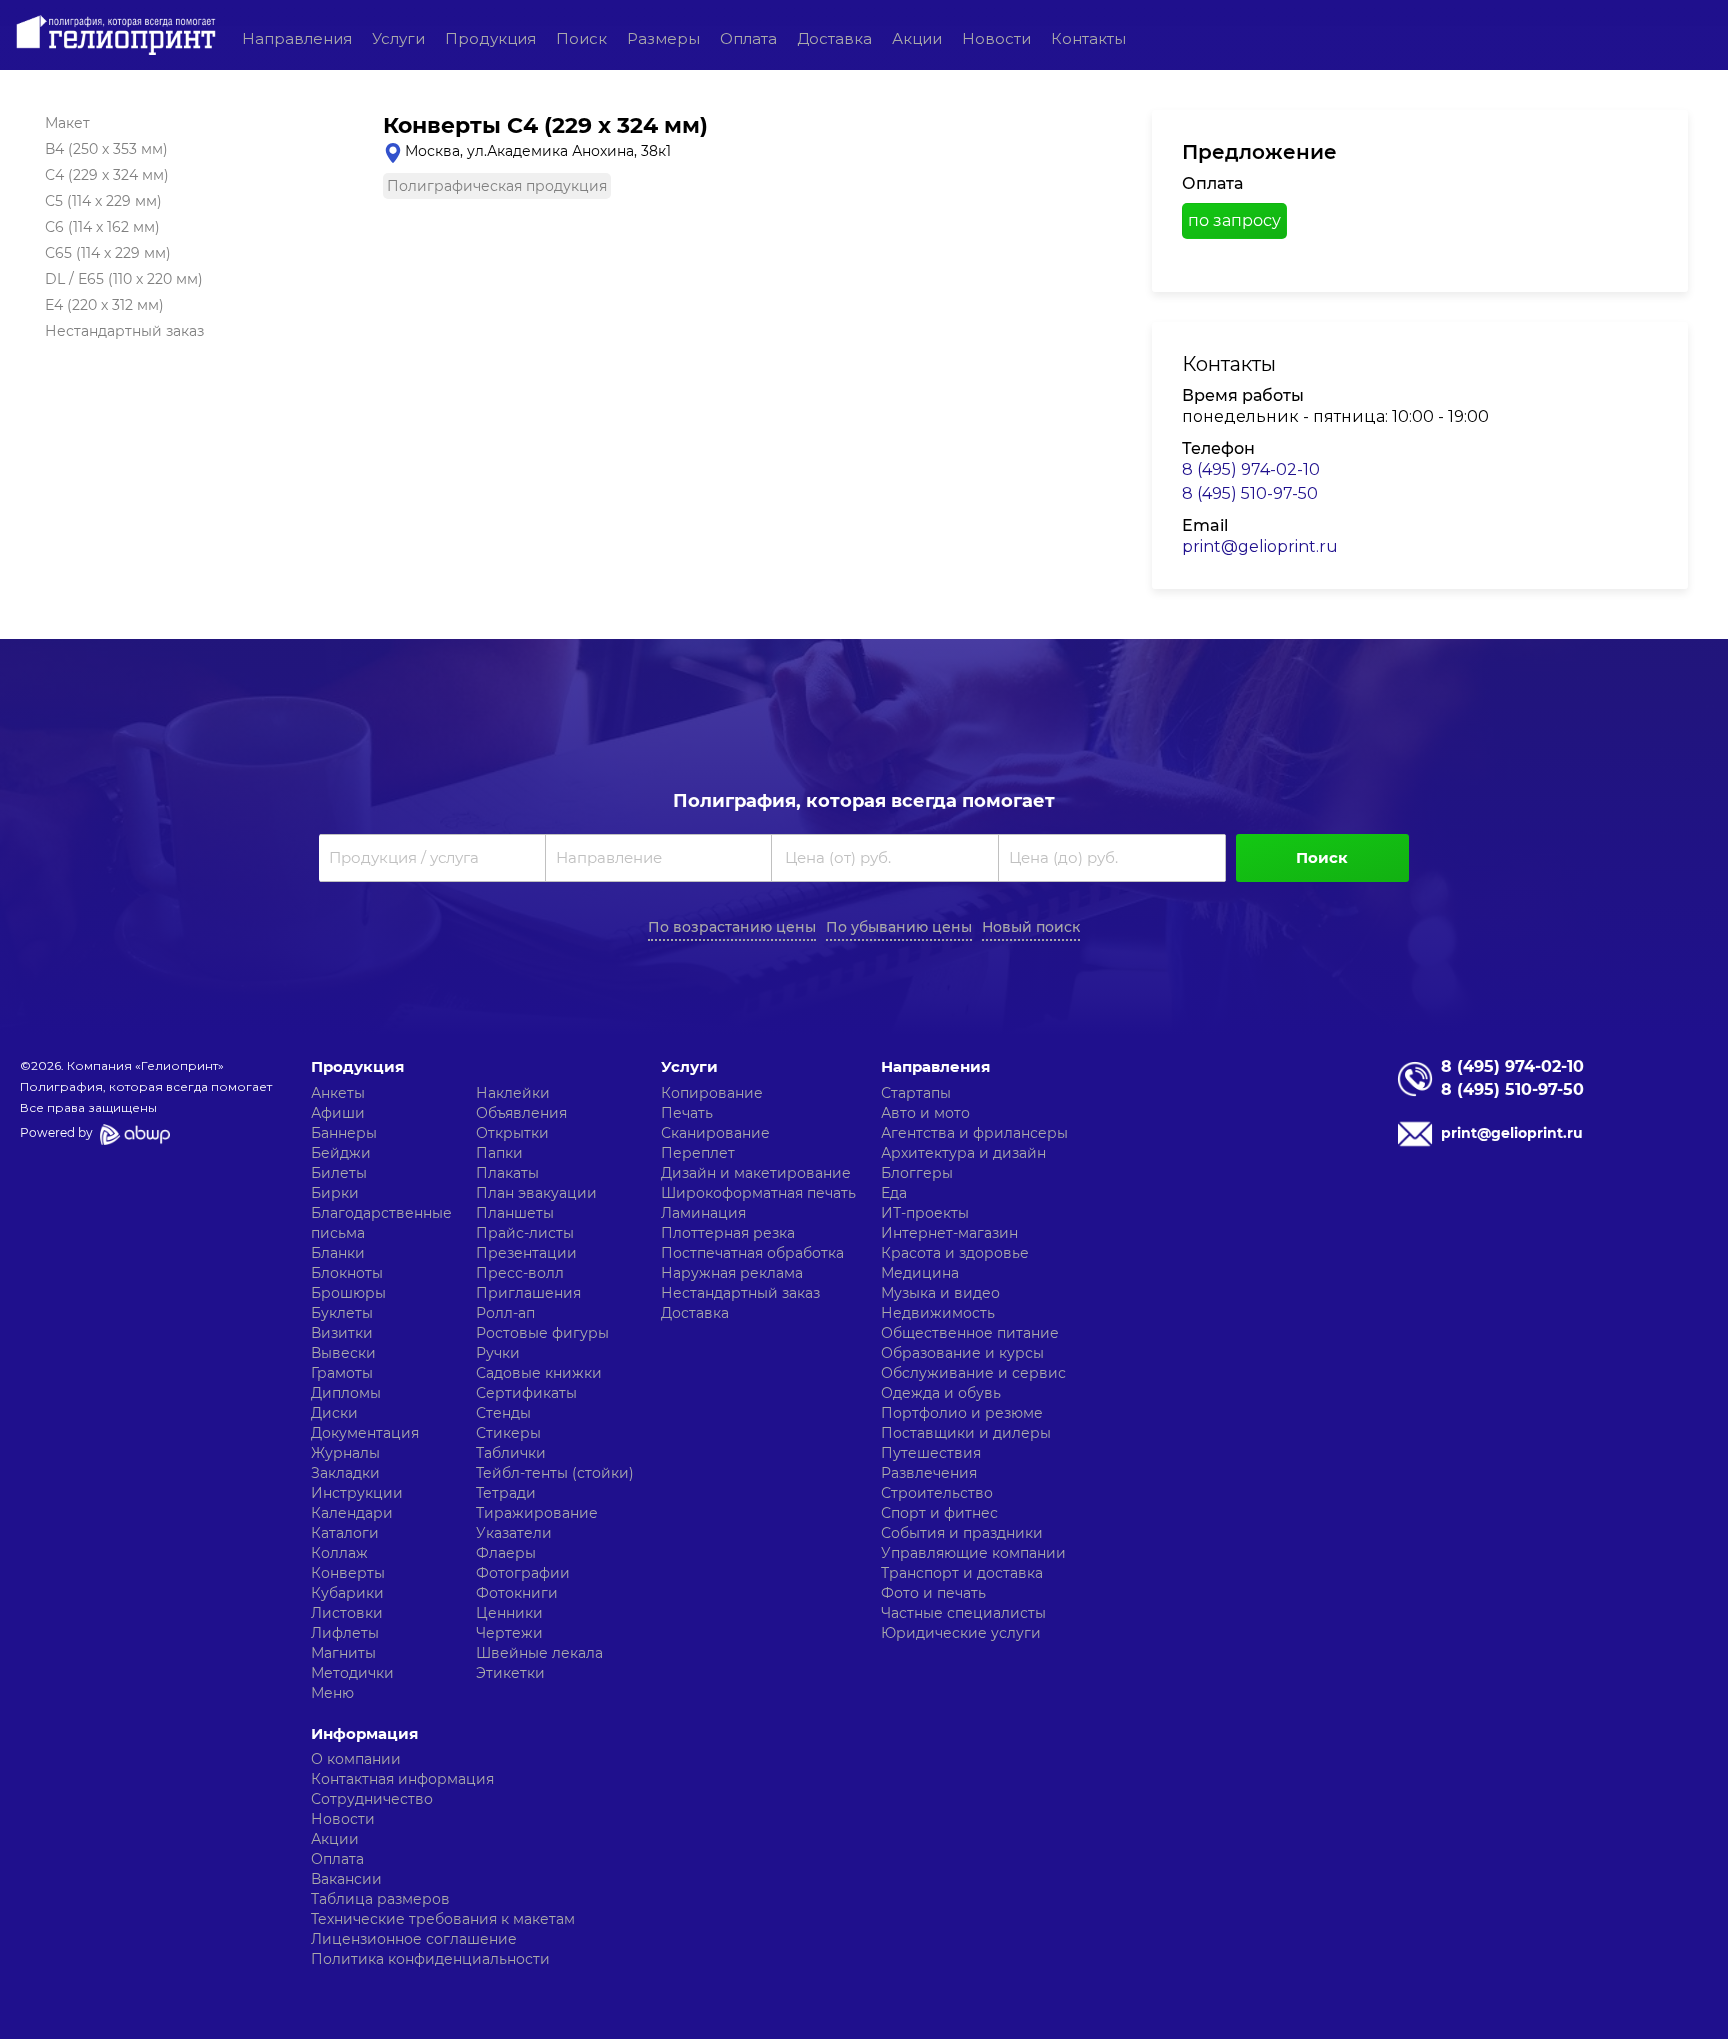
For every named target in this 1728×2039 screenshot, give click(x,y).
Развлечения (929, 1473)
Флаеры (506, 1553)
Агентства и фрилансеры (974, 1133)
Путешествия (931, 1453)
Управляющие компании (973, 1553)
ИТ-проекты (925, 1213)
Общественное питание (970, 1333)
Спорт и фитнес (939, 1513)
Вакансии (346, 1879)
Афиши (338, 1113)
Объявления (521, 1113)
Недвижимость (938, 1313)
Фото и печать (933, 1593)
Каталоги (345, 1533)
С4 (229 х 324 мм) (107, 175)
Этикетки (510, 1673)
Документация (365, 1433)
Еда (894, 1193)
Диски (334, 1413)
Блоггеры (917, 1173)
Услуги (398, 38)
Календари (352, 1513)
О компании (356, 1759)
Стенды (503, 1413)
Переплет (698, 1153)
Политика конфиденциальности (430, 1959)
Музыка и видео (940, 1293)
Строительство (937, 1493)
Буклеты (342, 1313)
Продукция (490, 38)
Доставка (834, 38)
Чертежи (509, 1633)
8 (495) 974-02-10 (1251, 469)
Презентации (526, 1253)
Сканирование (715, 1133)
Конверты (348, 1573)
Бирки (335, 1193)
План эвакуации (536, 1193)
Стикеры (508, 1433)
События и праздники (962, 1533)
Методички (352, 1673)
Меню (332, 1693)
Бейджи (341, 1153)
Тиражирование (537, 1513)
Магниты (343, 1653)
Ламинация (703, 1213)
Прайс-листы (525, 1233)
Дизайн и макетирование (756, 1173)
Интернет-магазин (949, 1233)
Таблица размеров (380, 1899)
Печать (687, 1113)
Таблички (511, 1453)
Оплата (748, 38)
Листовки (347, 1613)
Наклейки (513, 1093)
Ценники (509, 1613)
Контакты (1088, 38)
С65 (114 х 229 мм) (108, 253)
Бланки (338, 1253)
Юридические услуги (961, 1633)
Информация (364, 1733)
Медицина (920, 1273)
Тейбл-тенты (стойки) (555, 1473)
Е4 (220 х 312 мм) (104, 305)
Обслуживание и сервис (973, 1373)
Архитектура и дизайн (963, 1153)
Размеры (663, 38)
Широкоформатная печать (758, 1193)
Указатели (514, 1533)
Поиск (581, 38)
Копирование (712, 1093)
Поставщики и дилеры (966, 1433)
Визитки (342, 1333)
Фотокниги (517, 1593)
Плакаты (507, 1173)
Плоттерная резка (728, 1233)
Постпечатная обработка (752, 1253)
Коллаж (339, 1553)
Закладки (345, 1473)
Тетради (506, 1493)
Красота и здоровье (955, 1253)
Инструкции (357, 1493)
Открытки (512, 1133)
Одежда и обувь (941, 1393)
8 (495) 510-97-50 (1250, 493)
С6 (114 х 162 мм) (102, 227)
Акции (917, 38)
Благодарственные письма (381, 1223)
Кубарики (347, 1593)
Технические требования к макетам (443, 1919)
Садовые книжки (539, 1373)
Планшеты (515, 1213)
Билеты (339, 1173)
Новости (996, 38)
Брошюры (348, 1293)
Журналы (345, 1453)
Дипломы (346, 1393)
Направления (297, 38)
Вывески (343, 1353)
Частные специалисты (963, 1613)
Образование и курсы (962, 1353)
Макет (67, 123)
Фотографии (523, 1573)
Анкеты (338, 1093)
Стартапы (916, 1093)
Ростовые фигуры (542, 1333)
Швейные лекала (539, 1653)
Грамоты (342, 1373)
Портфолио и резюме (962, 1413)
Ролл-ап (505, 1313)
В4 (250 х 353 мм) (106, 149)
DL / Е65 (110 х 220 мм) (124, 279)
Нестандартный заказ (124, 331)
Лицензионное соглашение (414, 1939)
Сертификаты (526, 1393)
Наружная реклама (732, 1273)
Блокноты (347, 1273)
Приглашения (528, 1293)
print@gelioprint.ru (1260, 546)
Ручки (498, 1353)
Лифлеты (345, 1633)
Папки (499, 1153)
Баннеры (344, 1133)
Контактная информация (402, 1779)
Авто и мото (925, 1113)
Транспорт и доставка (962, 1573)
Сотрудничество (372, 1799)
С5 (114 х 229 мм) (103, 201)
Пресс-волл (520, 1273)
